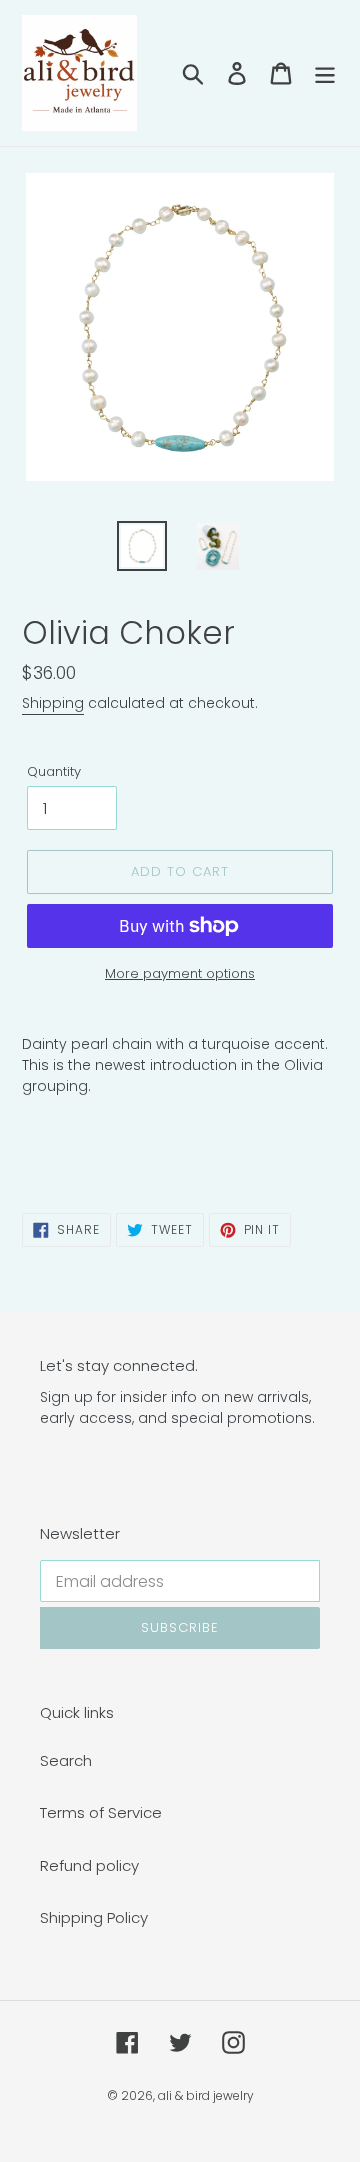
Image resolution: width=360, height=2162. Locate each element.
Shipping (53, 703)
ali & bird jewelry (206, 2095)
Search (66, 1760)
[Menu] (325, 72)
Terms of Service (101, 1812)
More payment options (180, 973)
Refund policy (89, 1865)
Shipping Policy (94, 1917)
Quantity (54, 771)
